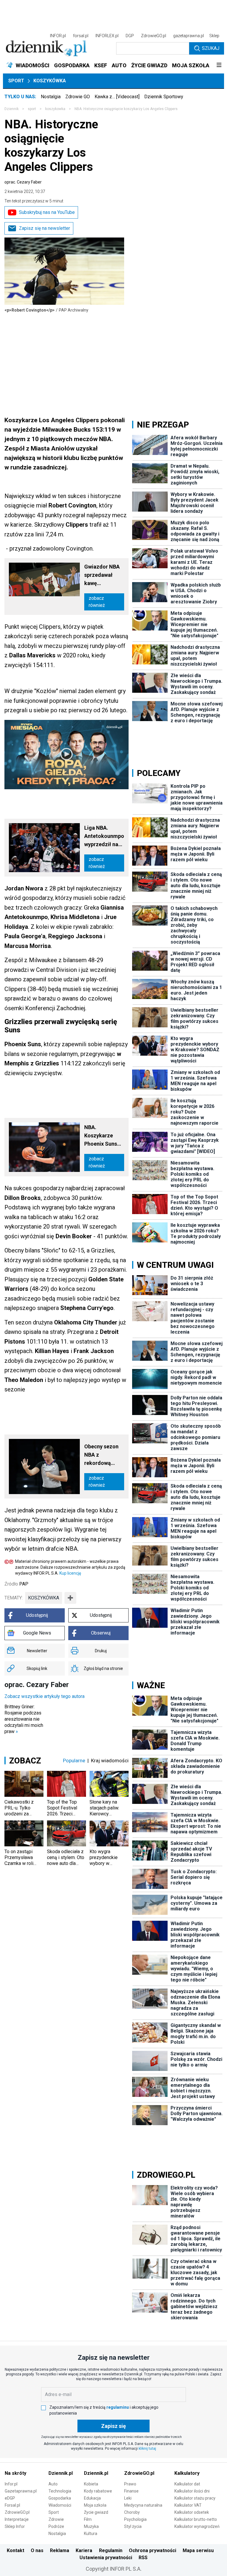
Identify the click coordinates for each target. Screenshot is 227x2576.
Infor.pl (11, 2484)
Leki (128, 2498)
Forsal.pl (12, 2505)
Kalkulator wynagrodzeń (197, 2526)
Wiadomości (60, 2505)
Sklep (214, 36)
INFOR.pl (58, 36)
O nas (37, 2550)
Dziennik (12, 109)
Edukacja (92, 2498)
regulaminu (118, 2407)
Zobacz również (97, 602)
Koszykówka (50, 81)
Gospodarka (60, 2498)
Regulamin (111, 2550)
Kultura (91, 2534)
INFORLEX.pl (107, 36)
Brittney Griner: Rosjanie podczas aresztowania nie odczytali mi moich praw (24, 1719)
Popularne (74, 1761)
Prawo (130, 2484)
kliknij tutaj (147, 2449)
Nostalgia (51, 97)
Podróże (56, 2526)
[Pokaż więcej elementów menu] (219, 65)
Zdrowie (56, 2519)
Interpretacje (17, 2519)
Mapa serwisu (198, 2550)
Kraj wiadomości (110, 1761)
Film (88, 2519)
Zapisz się (113, 2426)
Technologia (60, 2491)
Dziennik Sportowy (164, 97)
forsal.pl (81, 36)
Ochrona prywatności (153, 2550)
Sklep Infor (15, 2526)
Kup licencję (70, 1573)
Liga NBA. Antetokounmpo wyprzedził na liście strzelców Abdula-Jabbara (104, 837)
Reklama (60, 2550)
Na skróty (16, 2473)
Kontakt (16, 2550)
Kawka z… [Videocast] (117, 97)
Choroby (132, 2512)
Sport (16, 81)
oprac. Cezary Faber (23, 182)
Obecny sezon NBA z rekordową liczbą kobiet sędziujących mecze (101, 1455)
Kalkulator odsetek (192, 2512)
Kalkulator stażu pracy (195, 2498)
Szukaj (211, 48)
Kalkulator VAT (188, 2505)
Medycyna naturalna (143, 2505)
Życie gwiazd (96, 2512)
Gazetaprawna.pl (21, 2491)
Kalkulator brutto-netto (196, 2519)
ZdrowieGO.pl (154, 36)
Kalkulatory (187, 2473)
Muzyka (91, 2526)
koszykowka (55, 109)
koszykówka (44, 1598)
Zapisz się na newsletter (44, 228)
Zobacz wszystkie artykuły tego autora (44, 1696)
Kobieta (91, 2484)
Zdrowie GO (78, 97)
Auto (53, 2484)
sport (32, 109)
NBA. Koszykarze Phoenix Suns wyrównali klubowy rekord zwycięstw (103, 1136)
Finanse (131, 2491)
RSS (143, 2558)
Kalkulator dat (187, 2484)
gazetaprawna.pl (189, 36)
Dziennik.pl (61, 2473)
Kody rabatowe (98, 2491)
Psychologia (135, 2519)
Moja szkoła (95, 2505)
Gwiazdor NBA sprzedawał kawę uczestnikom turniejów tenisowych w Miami (102, 575)
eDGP (10, 2498)
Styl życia (133, 2526)
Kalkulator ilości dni (192, 2491)
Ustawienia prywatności (106, 2558)
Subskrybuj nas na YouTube (47, 212)
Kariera (84, 2550)
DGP (130, 36)
